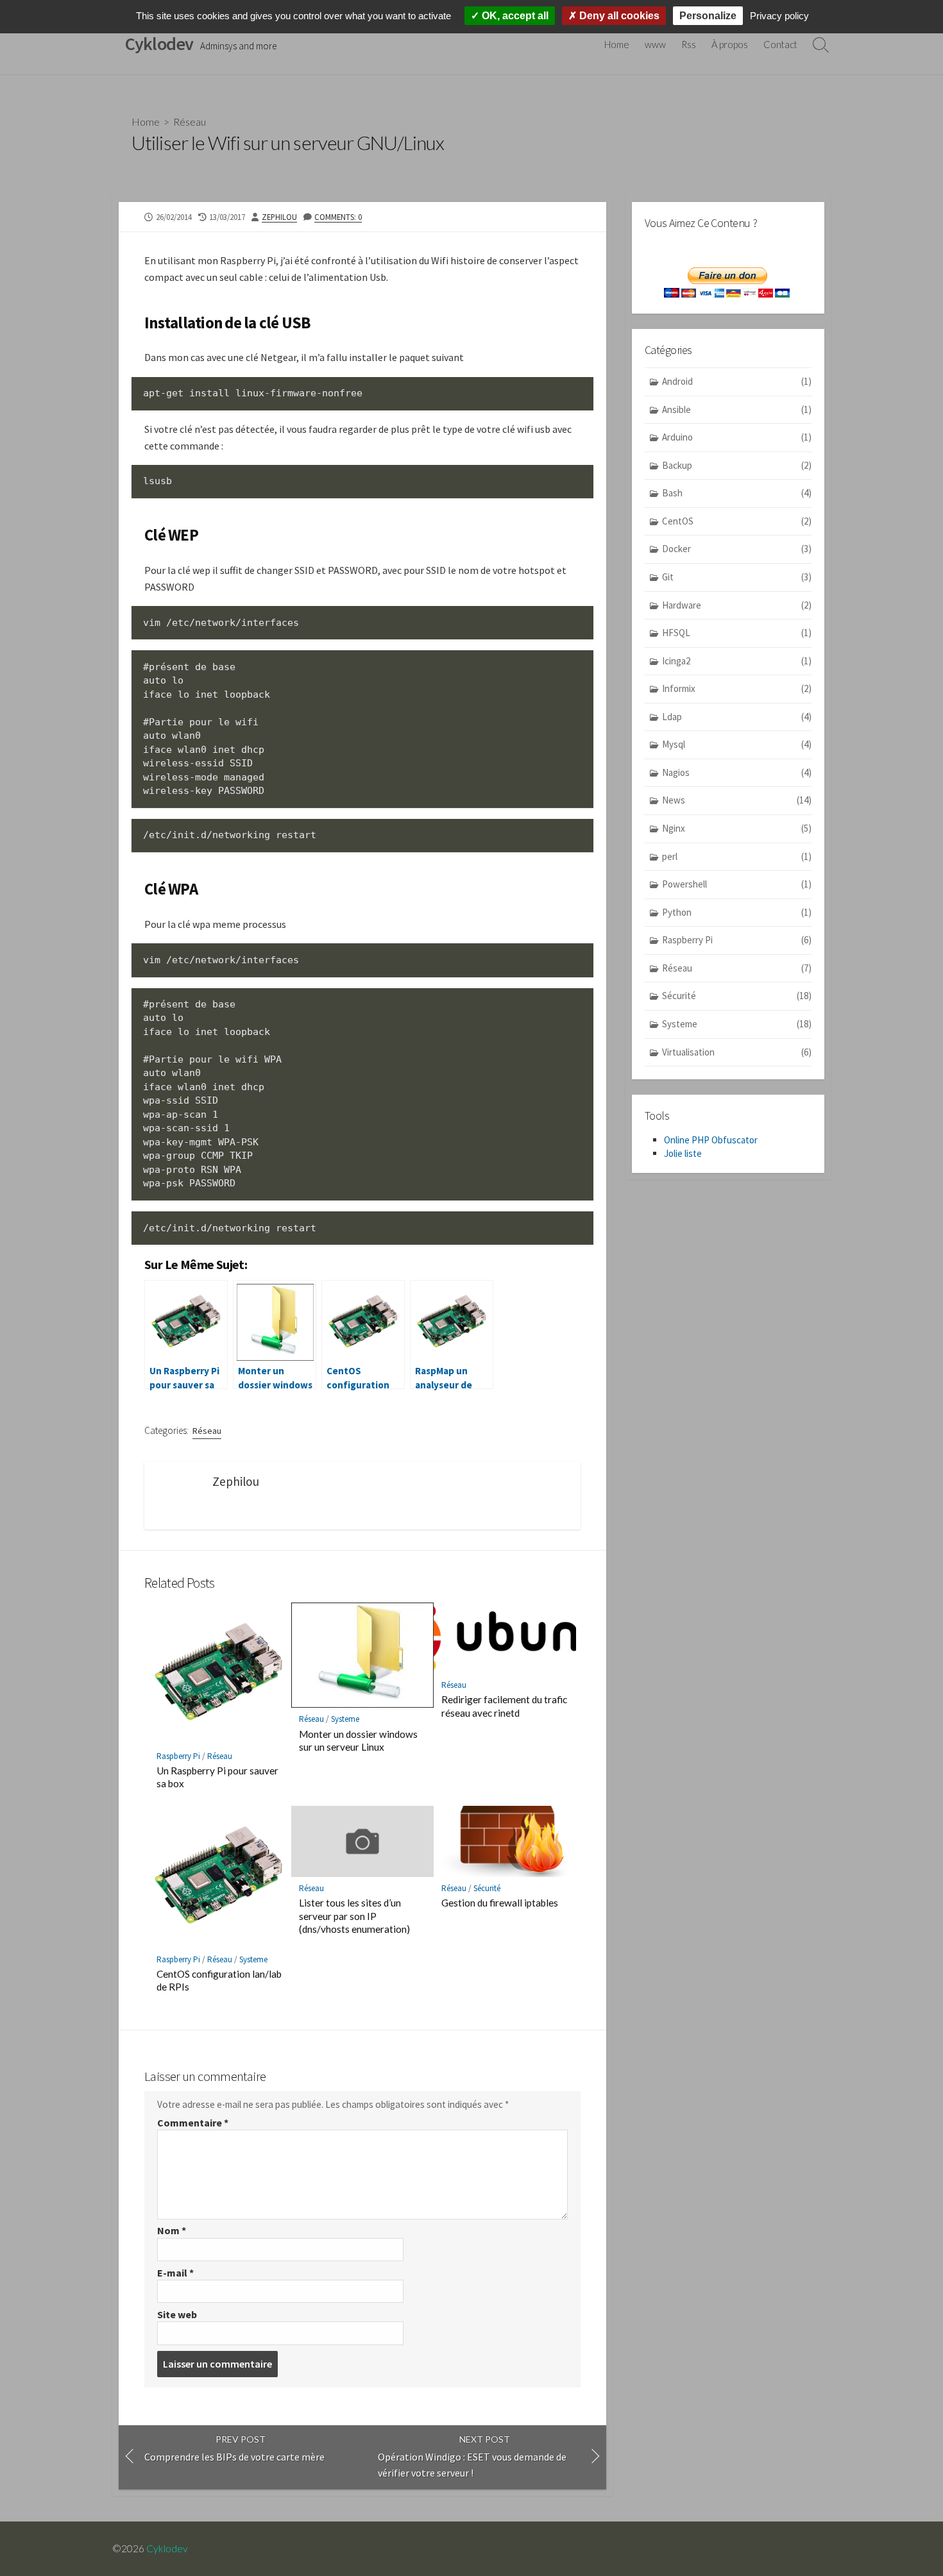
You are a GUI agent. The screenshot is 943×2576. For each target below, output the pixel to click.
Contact (780, 44)
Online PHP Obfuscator (711, 1140)
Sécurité (487, 1888)
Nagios (737, 772)
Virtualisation (737, 1052)
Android (737, 381)
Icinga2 (737, 661)
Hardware (737, 605)
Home (617, 44)
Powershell (737, 884)
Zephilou (279, 217)
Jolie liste (683, 1153)
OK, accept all (514, 16)
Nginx (737, 828)
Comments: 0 (338, 217)
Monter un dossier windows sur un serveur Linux (358, 1740)
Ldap (737, 717)
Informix (737, 688)
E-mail (175, 2273)
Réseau (190, 122)
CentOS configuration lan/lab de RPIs (219, 1980)
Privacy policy (779, 16)
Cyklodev (167, 2548)
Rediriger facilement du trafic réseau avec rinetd (504, 1706)
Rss (689, 44)
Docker (737, 549)
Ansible (737, 409)
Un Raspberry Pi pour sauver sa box (217, 1777)
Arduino (737, 437)
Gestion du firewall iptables (500, 1903)
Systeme (345, 1719)
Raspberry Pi (178, 1756)
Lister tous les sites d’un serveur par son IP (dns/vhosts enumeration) (354, 1915)
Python (737, 912)
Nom (172, 2230)
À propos (730, 44)
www (655, 44)
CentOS (737, 521)
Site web (177, 2314)
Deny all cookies (618, 16)
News (737, 800)
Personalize (708, 16)
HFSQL (737, 633)
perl (737, 856)
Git (737, 577)
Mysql (737, 744)
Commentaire (193, 2123)
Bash (737, 493)
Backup (737, 465)
